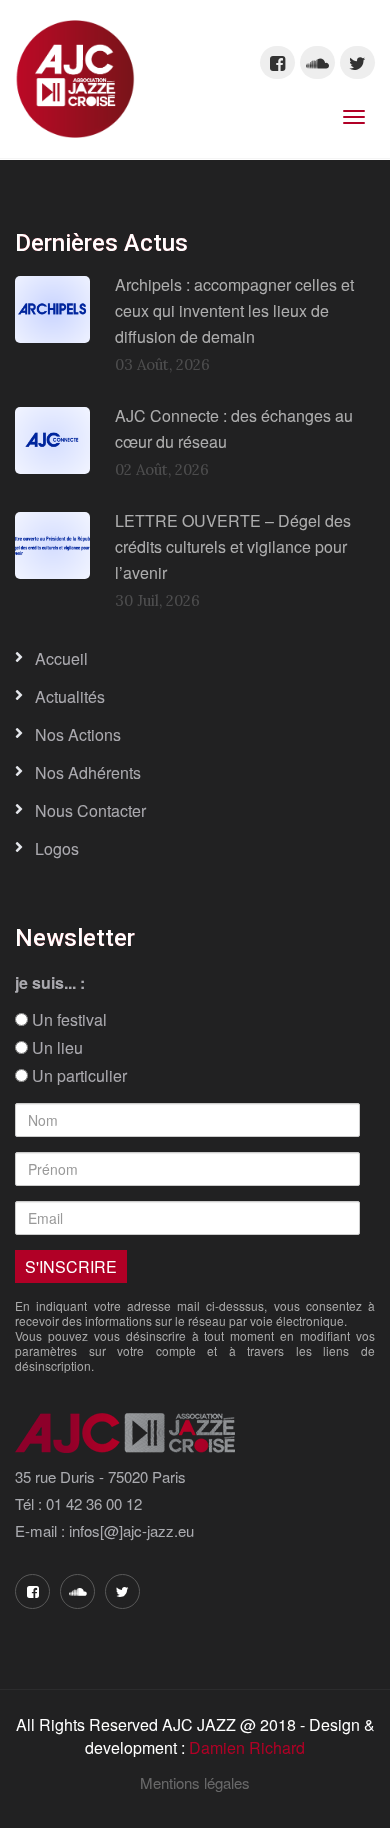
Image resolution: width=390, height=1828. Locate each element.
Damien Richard (247, 1747)
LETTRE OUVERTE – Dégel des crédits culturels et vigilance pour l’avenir (233, 546)
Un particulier (77, 1076)
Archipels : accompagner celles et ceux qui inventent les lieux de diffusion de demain (234, 310)
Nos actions (78, 734)
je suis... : (50, 983)
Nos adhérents (88, 772)
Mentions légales (195, 1782)
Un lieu (55, 1048)
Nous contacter (90, 810)
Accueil (61, 658)
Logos (57, 848)
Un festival (67, 1020)
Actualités (70, 696)
